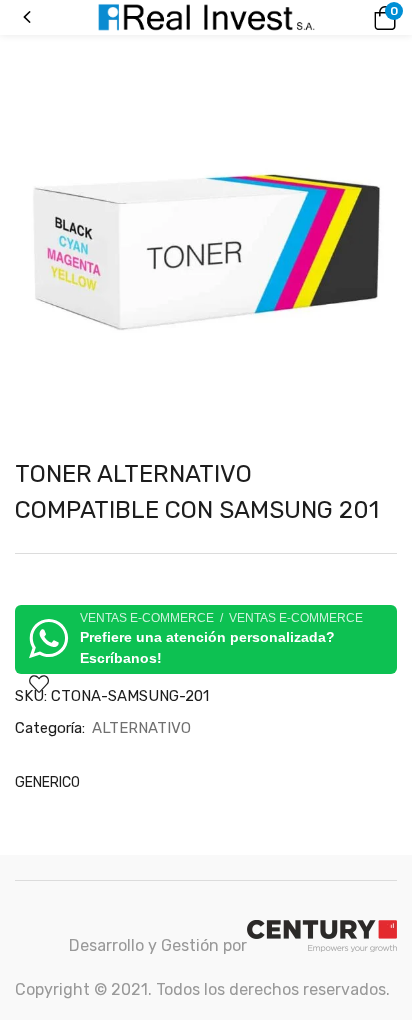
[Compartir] (346, 22)
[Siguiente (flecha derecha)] (377, 510)
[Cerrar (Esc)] (390, 22)
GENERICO (47, 782)
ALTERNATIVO (141, 728)
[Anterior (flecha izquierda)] (35, 510)
